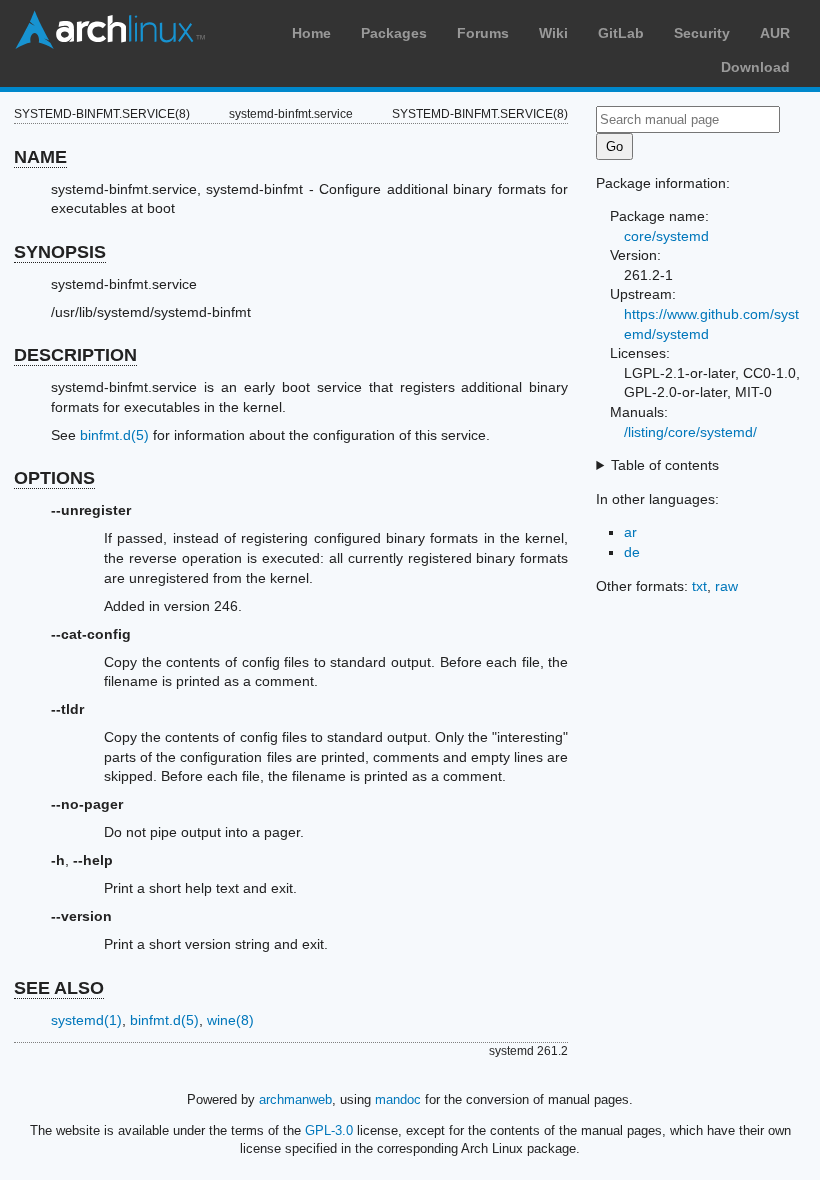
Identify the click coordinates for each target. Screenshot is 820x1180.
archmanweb (295, 1099)
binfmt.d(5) (114, 435)
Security (702, 33)
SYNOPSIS (60, 252)
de (632, 552)
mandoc (398, 1099)
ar (630, 532)
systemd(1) (86, 1020)
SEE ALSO (59, 988)
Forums (483, 33)
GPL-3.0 (329, 1130)
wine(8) (230, 1020)
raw (726, 586)
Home (311, 33)
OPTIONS (54, 478)
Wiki (553, 33)
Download (755, 67)
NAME (40, 157)
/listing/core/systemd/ (690, 432)
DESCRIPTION (75, 355)
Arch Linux (110, 30)
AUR (775, 33)
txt (699, 586)
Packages (394, 33)
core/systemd (666, 236)
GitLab (621, 33)
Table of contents (665, 465)
